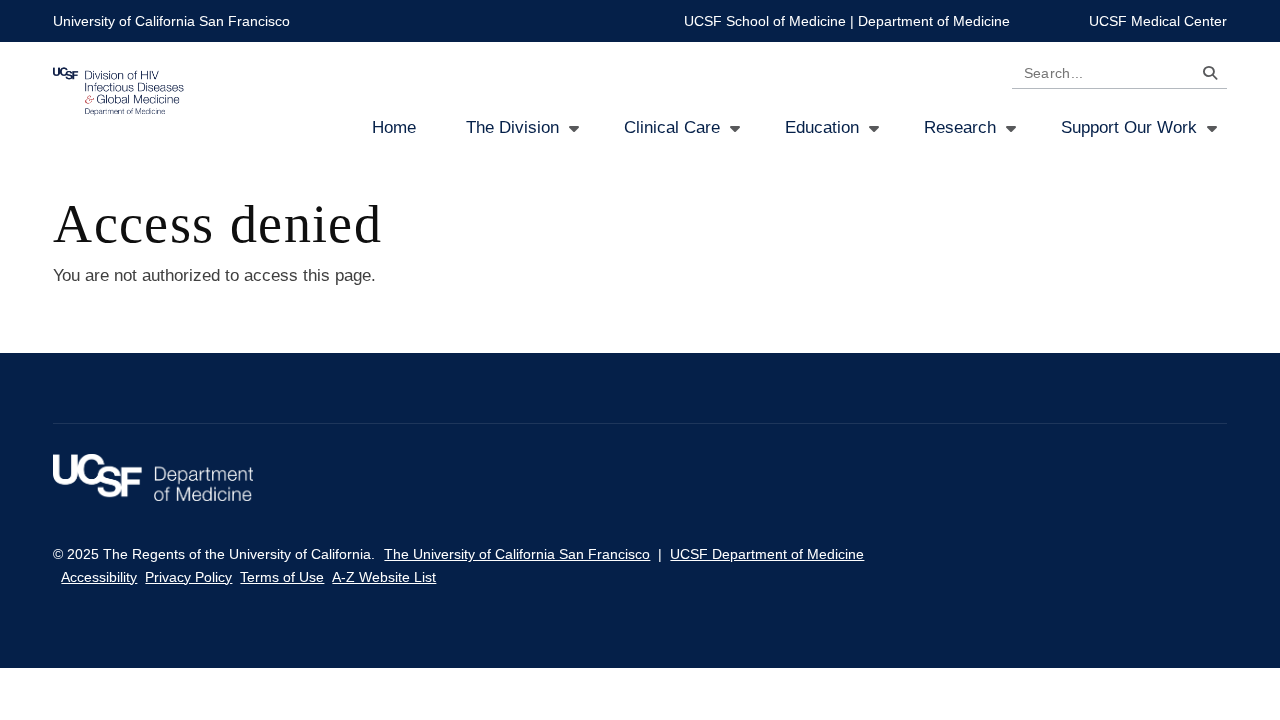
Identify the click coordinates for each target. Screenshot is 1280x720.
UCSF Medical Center (1158, 21)
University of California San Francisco (171, 21)
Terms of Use (282, 577)
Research (960, 127)
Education (822, 127)
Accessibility (99, 577)
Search (1205, 76)
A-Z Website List (384, 577)
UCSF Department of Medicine (767, 554)
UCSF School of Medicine (765, 21)
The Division (512, 127)
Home (394, 127)
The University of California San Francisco (517, 554)
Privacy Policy (188, 577)
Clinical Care (672, 127)
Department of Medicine (934, 21)
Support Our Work (1129, 127)
